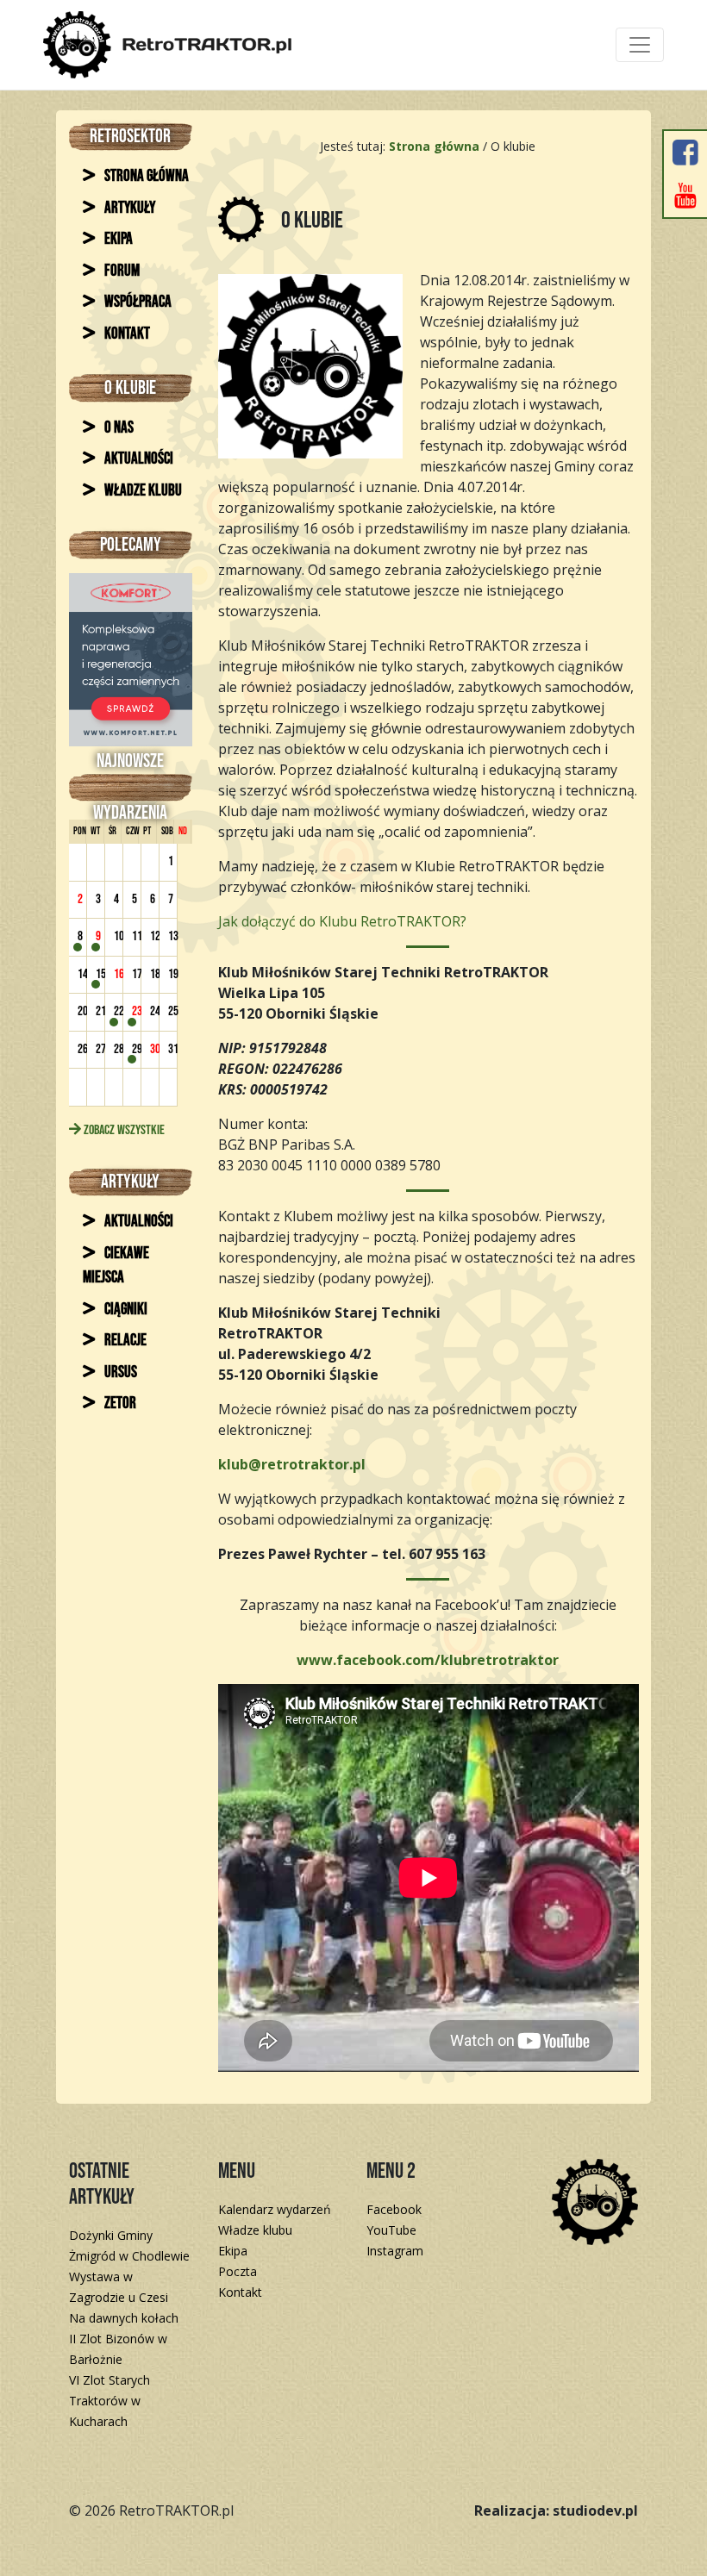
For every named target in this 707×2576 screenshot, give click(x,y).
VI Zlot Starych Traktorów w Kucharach (109, 2401)
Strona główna (145, 176)
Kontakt (126, 334)
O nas (118, 428)
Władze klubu (142, 491)
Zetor (119, 1403)
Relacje (124, 1341)
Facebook (394, 2209)
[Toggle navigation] (640, 45)
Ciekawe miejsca (116, 1266)
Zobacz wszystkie (123, 1130)
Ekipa (117, 239)
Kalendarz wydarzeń (275, 2209)
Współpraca (137, 302)
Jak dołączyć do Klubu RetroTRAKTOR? (342, 921)
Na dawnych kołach (124, 2318)
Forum (121, 271)
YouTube (391, 2230)
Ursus (119, 1372)
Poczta (238, 2271)
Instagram (395, 2251)
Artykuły (128, 208)
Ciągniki (125, 1310)
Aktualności (138, 459)
